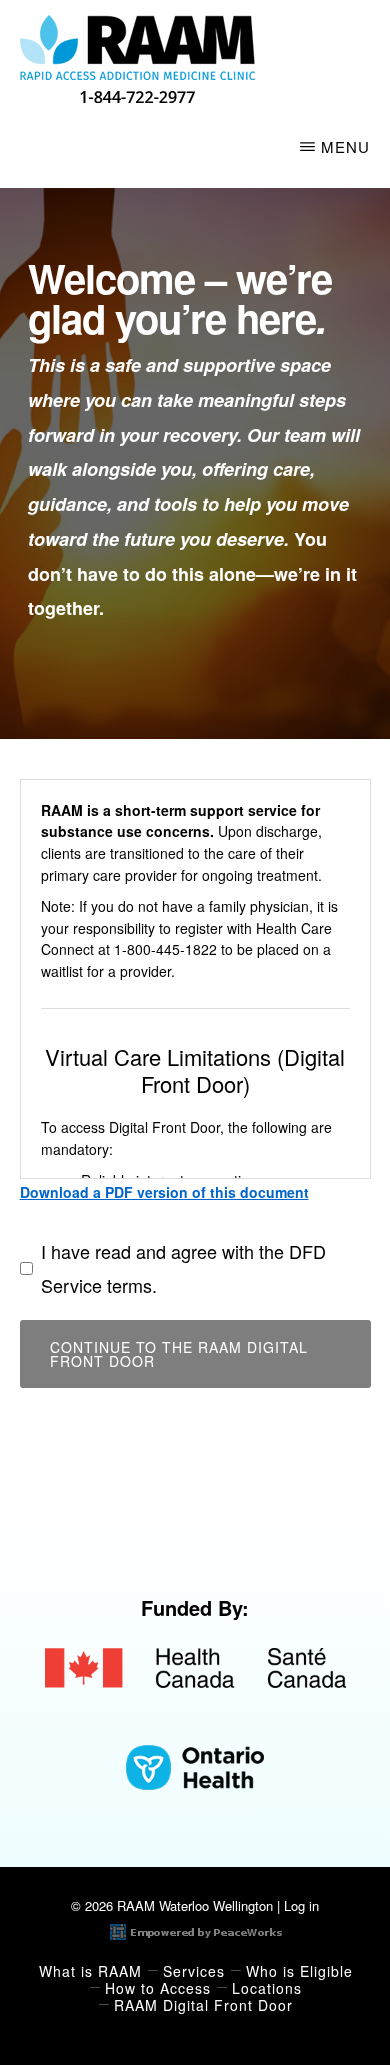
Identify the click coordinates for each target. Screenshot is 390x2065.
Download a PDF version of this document (164, 1192)
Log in (301, 1905)
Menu (345, 146)
